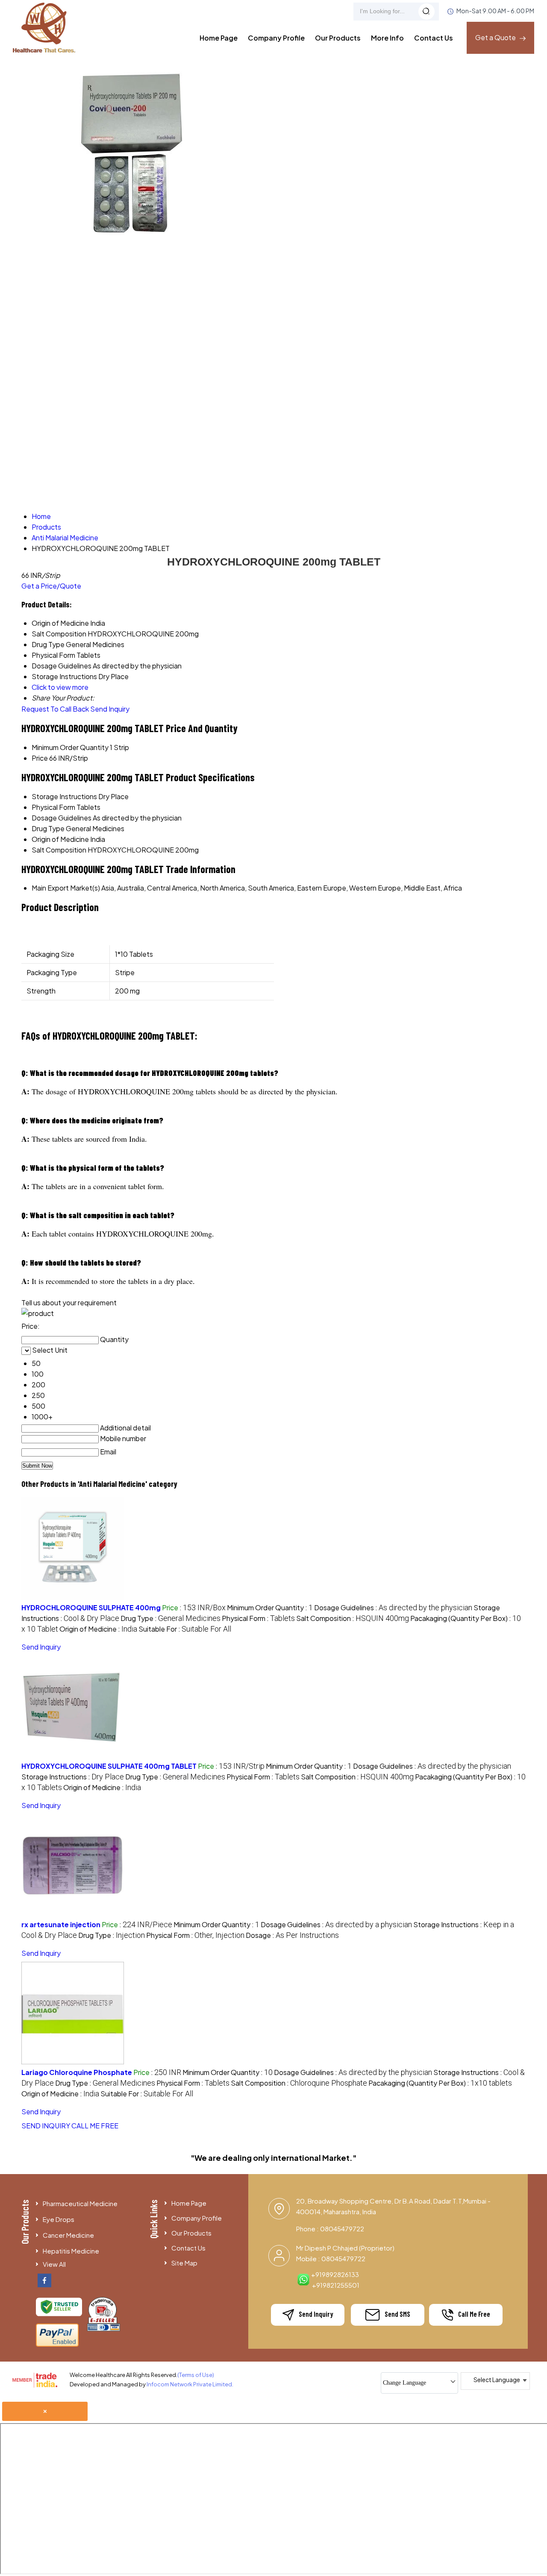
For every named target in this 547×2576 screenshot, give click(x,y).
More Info (387, 38)
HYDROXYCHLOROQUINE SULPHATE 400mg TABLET (109, 1766)
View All (54, 2264)
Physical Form (53, 807)
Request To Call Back (55, 709)
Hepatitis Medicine (71, 2251)
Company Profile (276, 38)
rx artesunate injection (61, 1924)
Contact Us (434, 38)
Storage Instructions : (73, 1777)
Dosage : (292, 1935)
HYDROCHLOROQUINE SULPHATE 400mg (91, 1607)
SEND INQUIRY (46, 2126)
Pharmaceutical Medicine (80, 2203)
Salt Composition (59, 850)
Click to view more (60, 687)
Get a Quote (496, 37)
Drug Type (48, 828)
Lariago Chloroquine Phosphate (77, 2072)
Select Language (497, 2380)
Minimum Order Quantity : (270, 1607)
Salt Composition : (353, 1618)
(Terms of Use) (196, 2375)
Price (40, 758)
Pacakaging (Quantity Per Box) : (440, 2083)
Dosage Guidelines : (393, 1607)
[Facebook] (44, 2284)
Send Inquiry (110, 709)
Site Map (184, 2263)
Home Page (219, 38)
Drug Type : (171, 1618)
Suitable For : (185, 1629)
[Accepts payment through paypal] (57, 2345)
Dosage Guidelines (62, 818)
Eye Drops (59, 2219)
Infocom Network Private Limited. (190, 2384)
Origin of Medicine (60, 839)
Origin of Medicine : (98, 1629)
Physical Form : (258, 1618)
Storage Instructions (64, 796)
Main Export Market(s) (66, 888)
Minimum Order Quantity (70, 747)
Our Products (338, 38)
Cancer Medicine (68, 2235)
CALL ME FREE (95, 2126)
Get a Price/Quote (51, 586)
